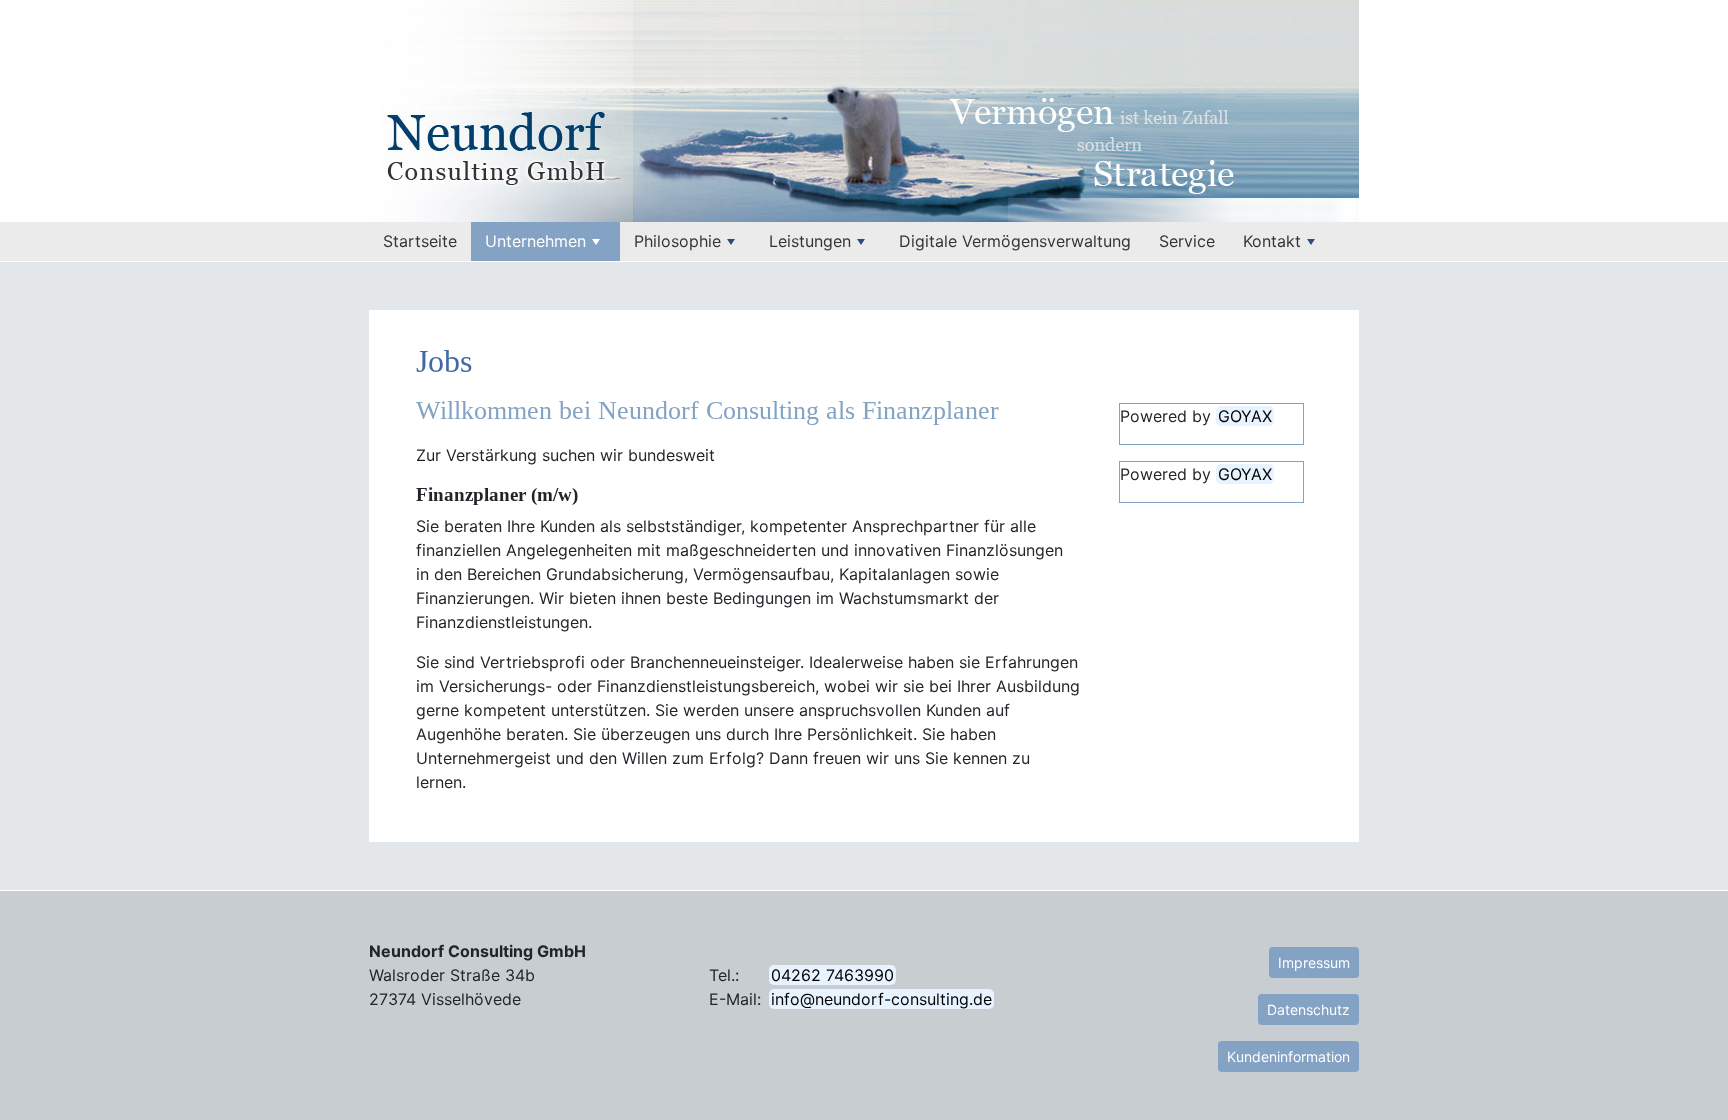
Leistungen (810, 241)
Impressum (1314, 962)
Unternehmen (535, 241)
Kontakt (1272, 241)
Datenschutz (1308, 1009)
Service (1187, 241)
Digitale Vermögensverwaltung (1015, 241)
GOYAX (1245, 416)
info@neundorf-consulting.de (881, 999)
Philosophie (677, 241)
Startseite (427, 241)
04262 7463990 (832, 975)
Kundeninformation (1288, 1056)
